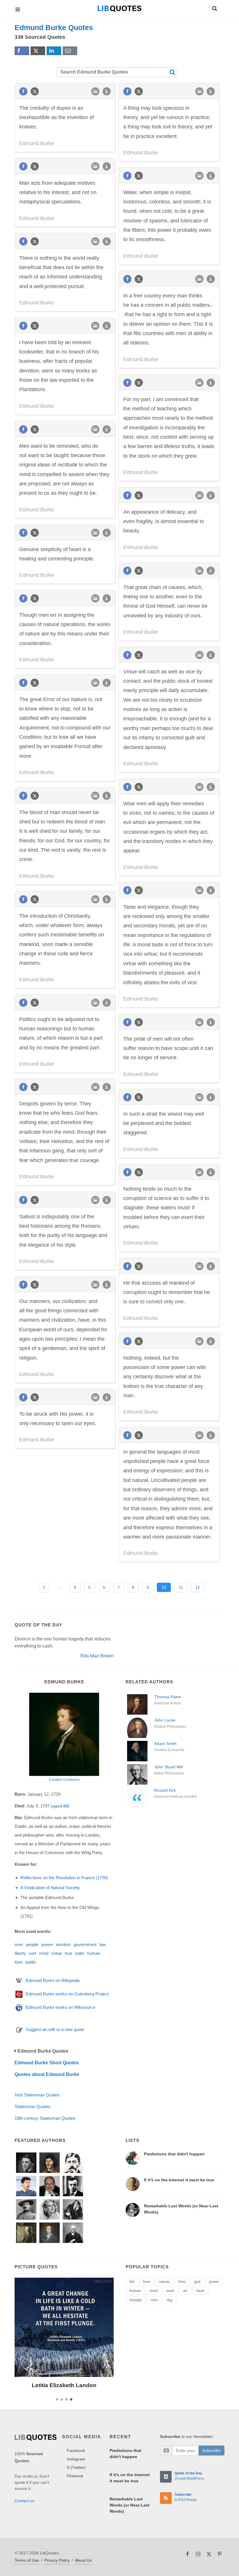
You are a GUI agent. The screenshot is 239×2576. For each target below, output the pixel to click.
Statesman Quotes (32, 2106)
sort (32, 1953)
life (132, 2282)
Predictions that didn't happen (174, 2154)
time (182, 2282)
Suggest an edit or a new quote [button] (55, 2029)
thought (136, 2300)
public (31, 1962)
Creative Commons (64, 1780)
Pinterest (75, 2476)
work (170, 2291)
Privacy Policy (57, 2560)
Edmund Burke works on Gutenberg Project (67, 1994)
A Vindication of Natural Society (50, 1888)
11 (181, 1587)
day (170, 2300)
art (185, 2291)
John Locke (165, 1720)
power (47, 1944)
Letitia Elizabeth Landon (64, 2385)
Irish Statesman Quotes (37, 2095)
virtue (57, 1953)
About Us (83, 2560)
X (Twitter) (76, 2467)
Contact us (24, 2501)
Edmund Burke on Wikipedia (53, 1980)
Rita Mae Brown (97, 1656)
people (32, 1944)
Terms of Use (27, 2560)
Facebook (76, 2450)
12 (198, 1587)
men (19, 1944)
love (19, 1962)
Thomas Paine (168, 1697)
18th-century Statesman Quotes (45, 2118)
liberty (20, 1953)
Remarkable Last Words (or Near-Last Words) (130, 2505)
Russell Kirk (165, 1790)
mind (44, 1953)
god (197, 2282)
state (80, 1953)
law (103, 1944)
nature (164, 2282)
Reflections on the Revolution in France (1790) (64, 1878)
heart (200, 2291)
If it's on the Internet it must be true (179, 2180)
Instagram (76, 2459)
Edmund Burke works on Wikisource (60, 2007)
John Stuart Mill (168, 1767)
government (85, 1944)
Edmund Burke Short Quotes (47, 2063)
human (94, 1953)
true (68, 1953)
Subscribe (211, 2450)
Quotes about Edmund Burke (47, 2074)
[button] (214, 8)
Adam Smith (165, 1744)
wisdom (63, 1944)
